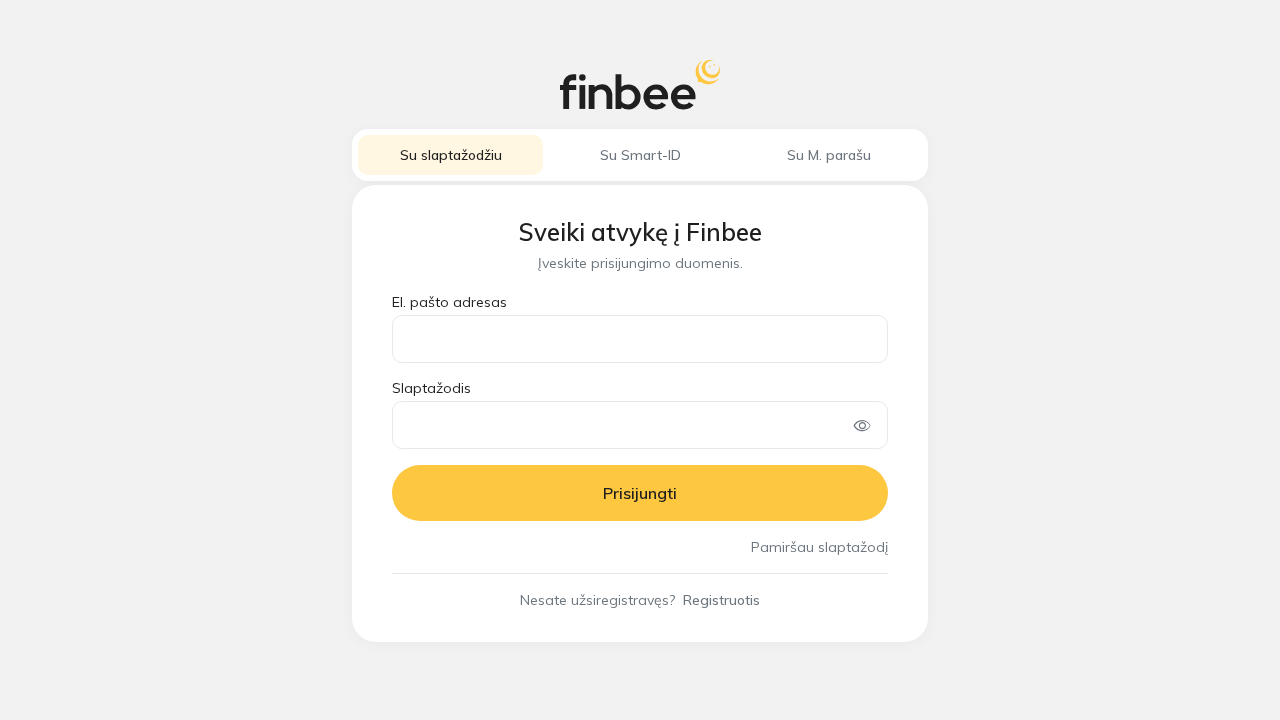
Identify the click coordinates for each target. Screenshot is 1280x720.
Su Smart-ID (640, 155)
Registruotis (721, 600)
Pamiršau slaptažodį (819, 547)
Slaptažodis (431, 388)
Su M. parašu (829, 155)
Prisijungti (640, 493)
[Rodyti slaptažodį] (862, 425)
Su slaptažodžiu (451, 155)
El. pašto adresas (449, 302)
